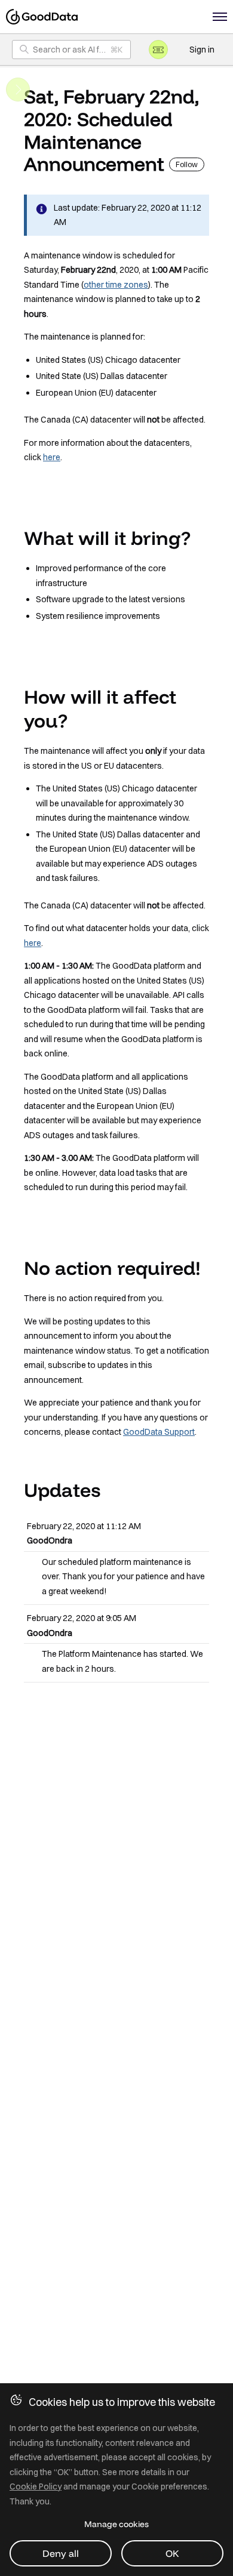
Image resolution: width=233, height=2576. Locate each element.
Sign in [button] (202, 50)
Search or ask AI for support (82, 50)
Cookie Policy (36, 2486)
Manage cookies (116, 2524)
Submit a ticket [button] (158, 50)
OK (172, 2553)
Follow (187, 164)
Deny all (61, 2553)
